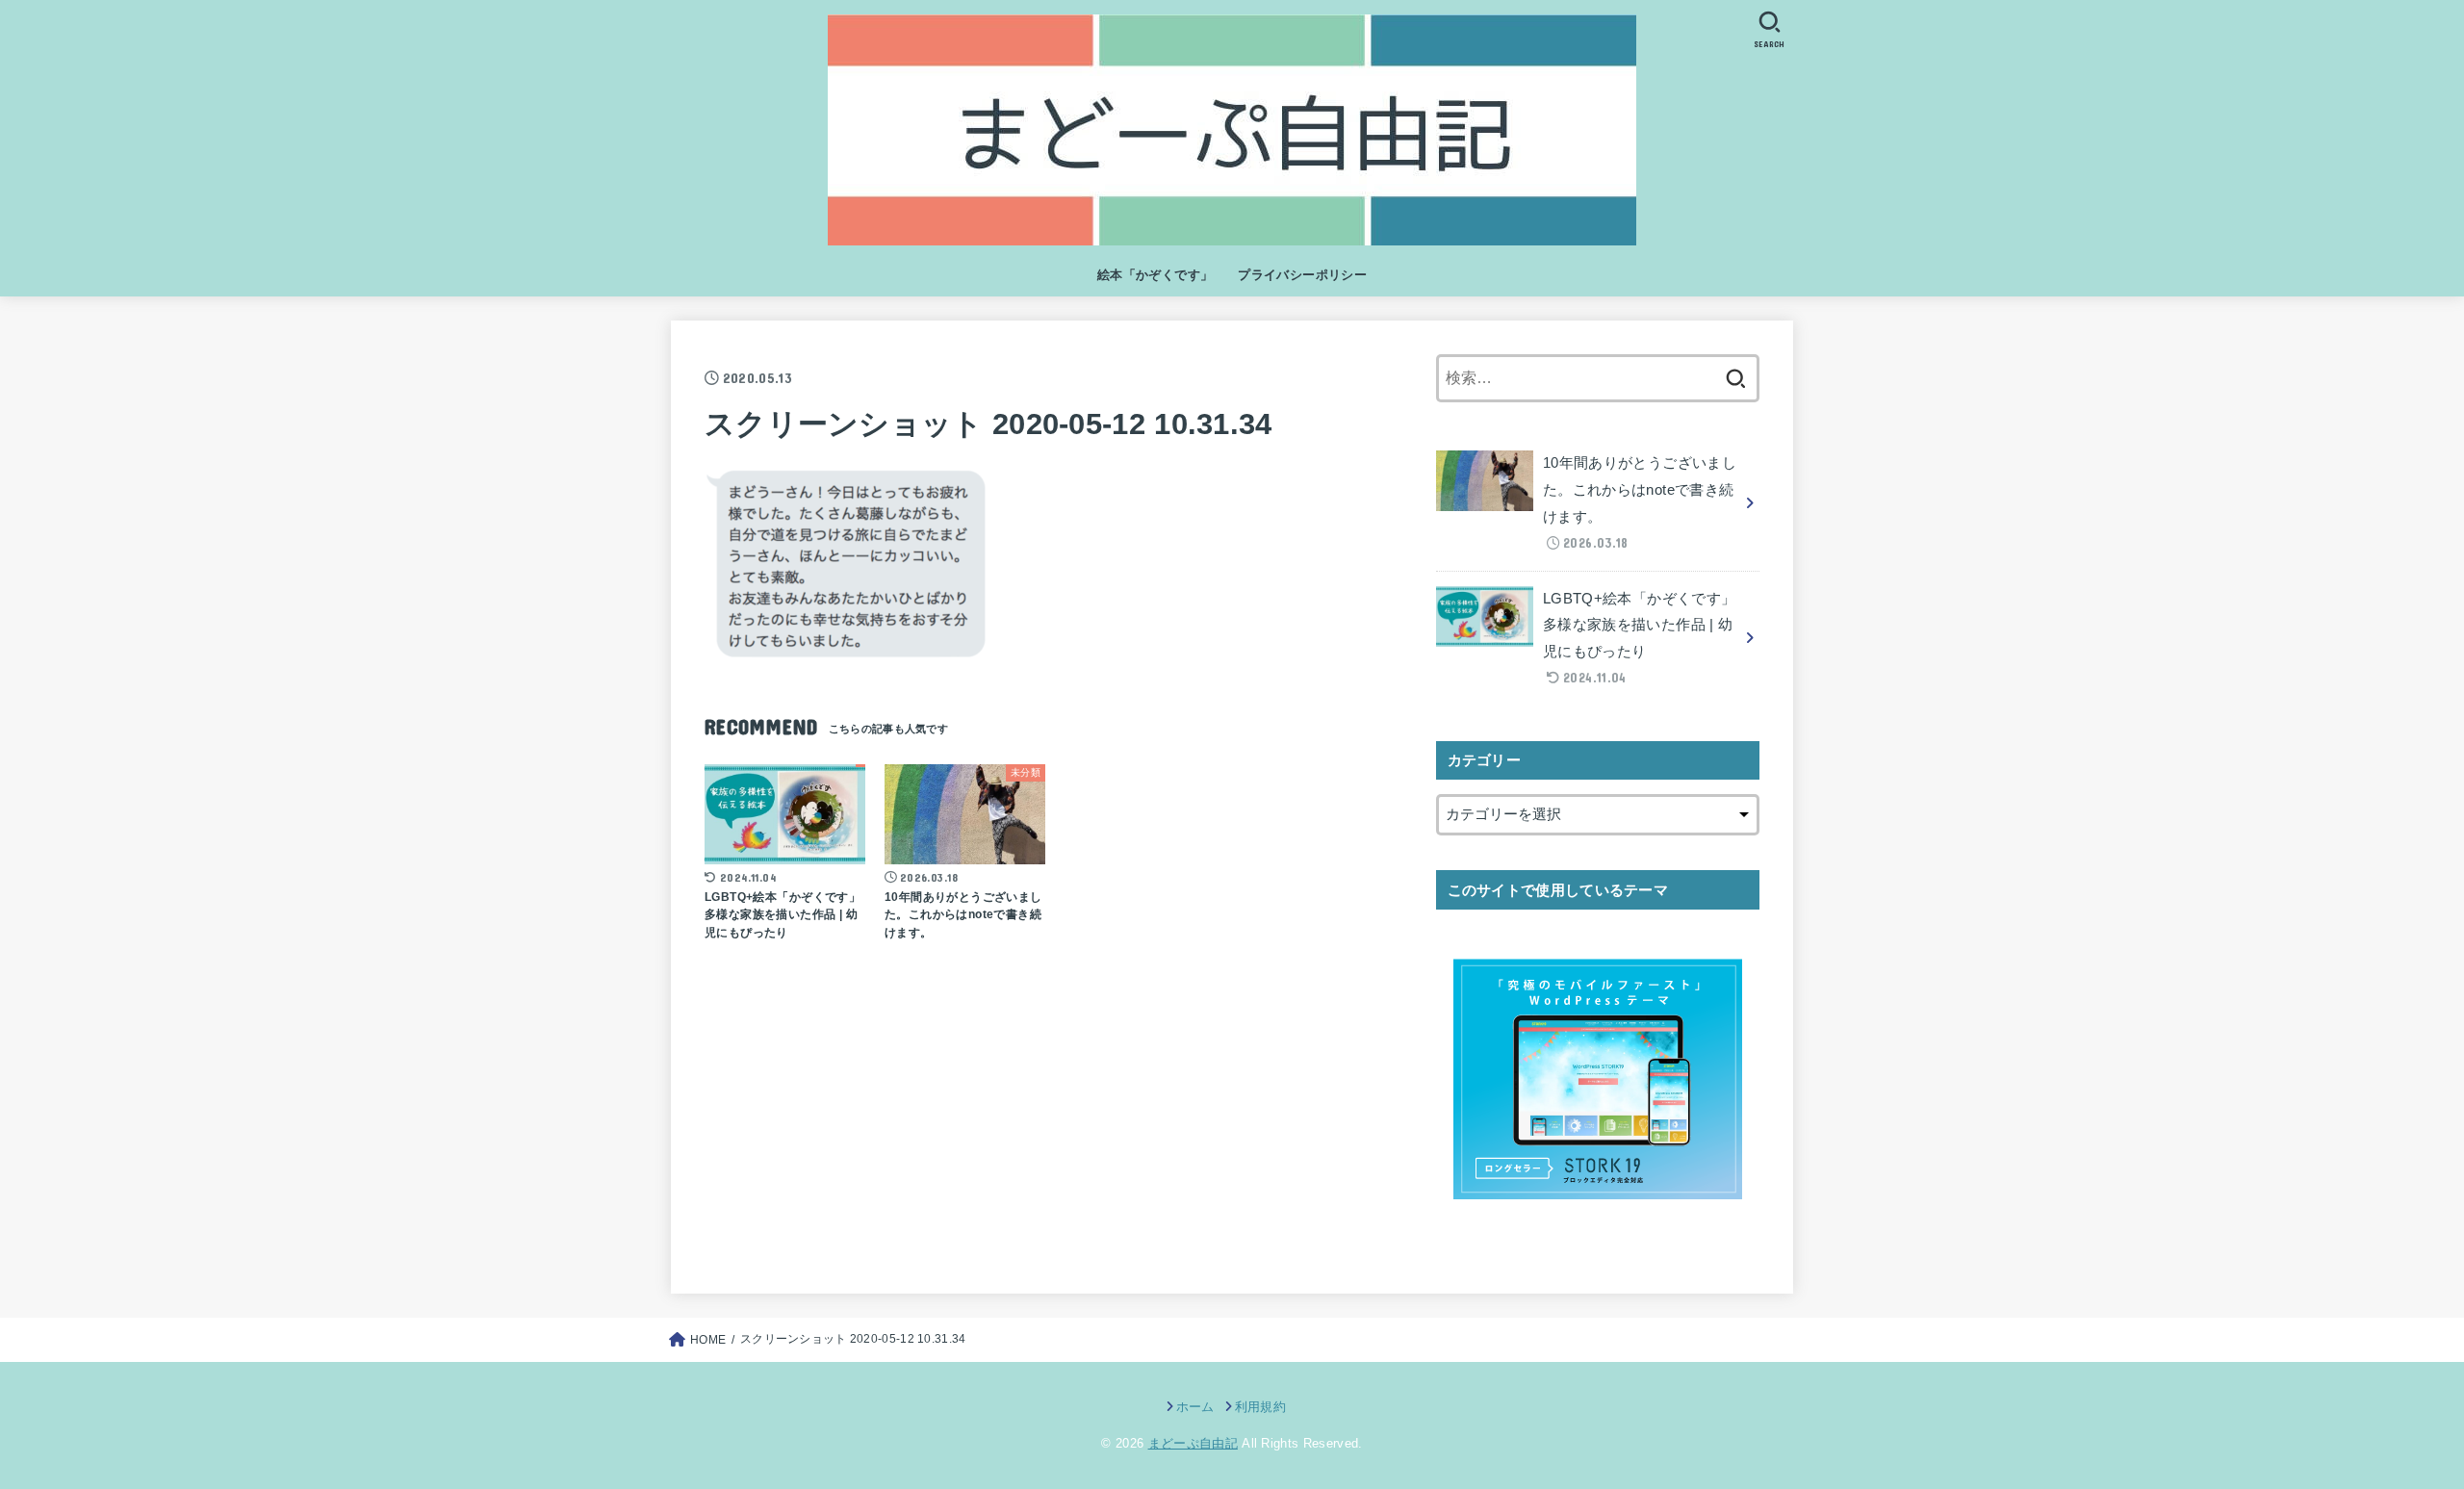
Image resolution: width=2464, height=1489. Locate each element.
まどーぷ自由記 (1193, 1443)
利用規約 (1260, 1407)
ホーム (1195, 1407)
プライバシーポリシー (1302, 275)
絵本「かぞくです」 (1155, 275)
